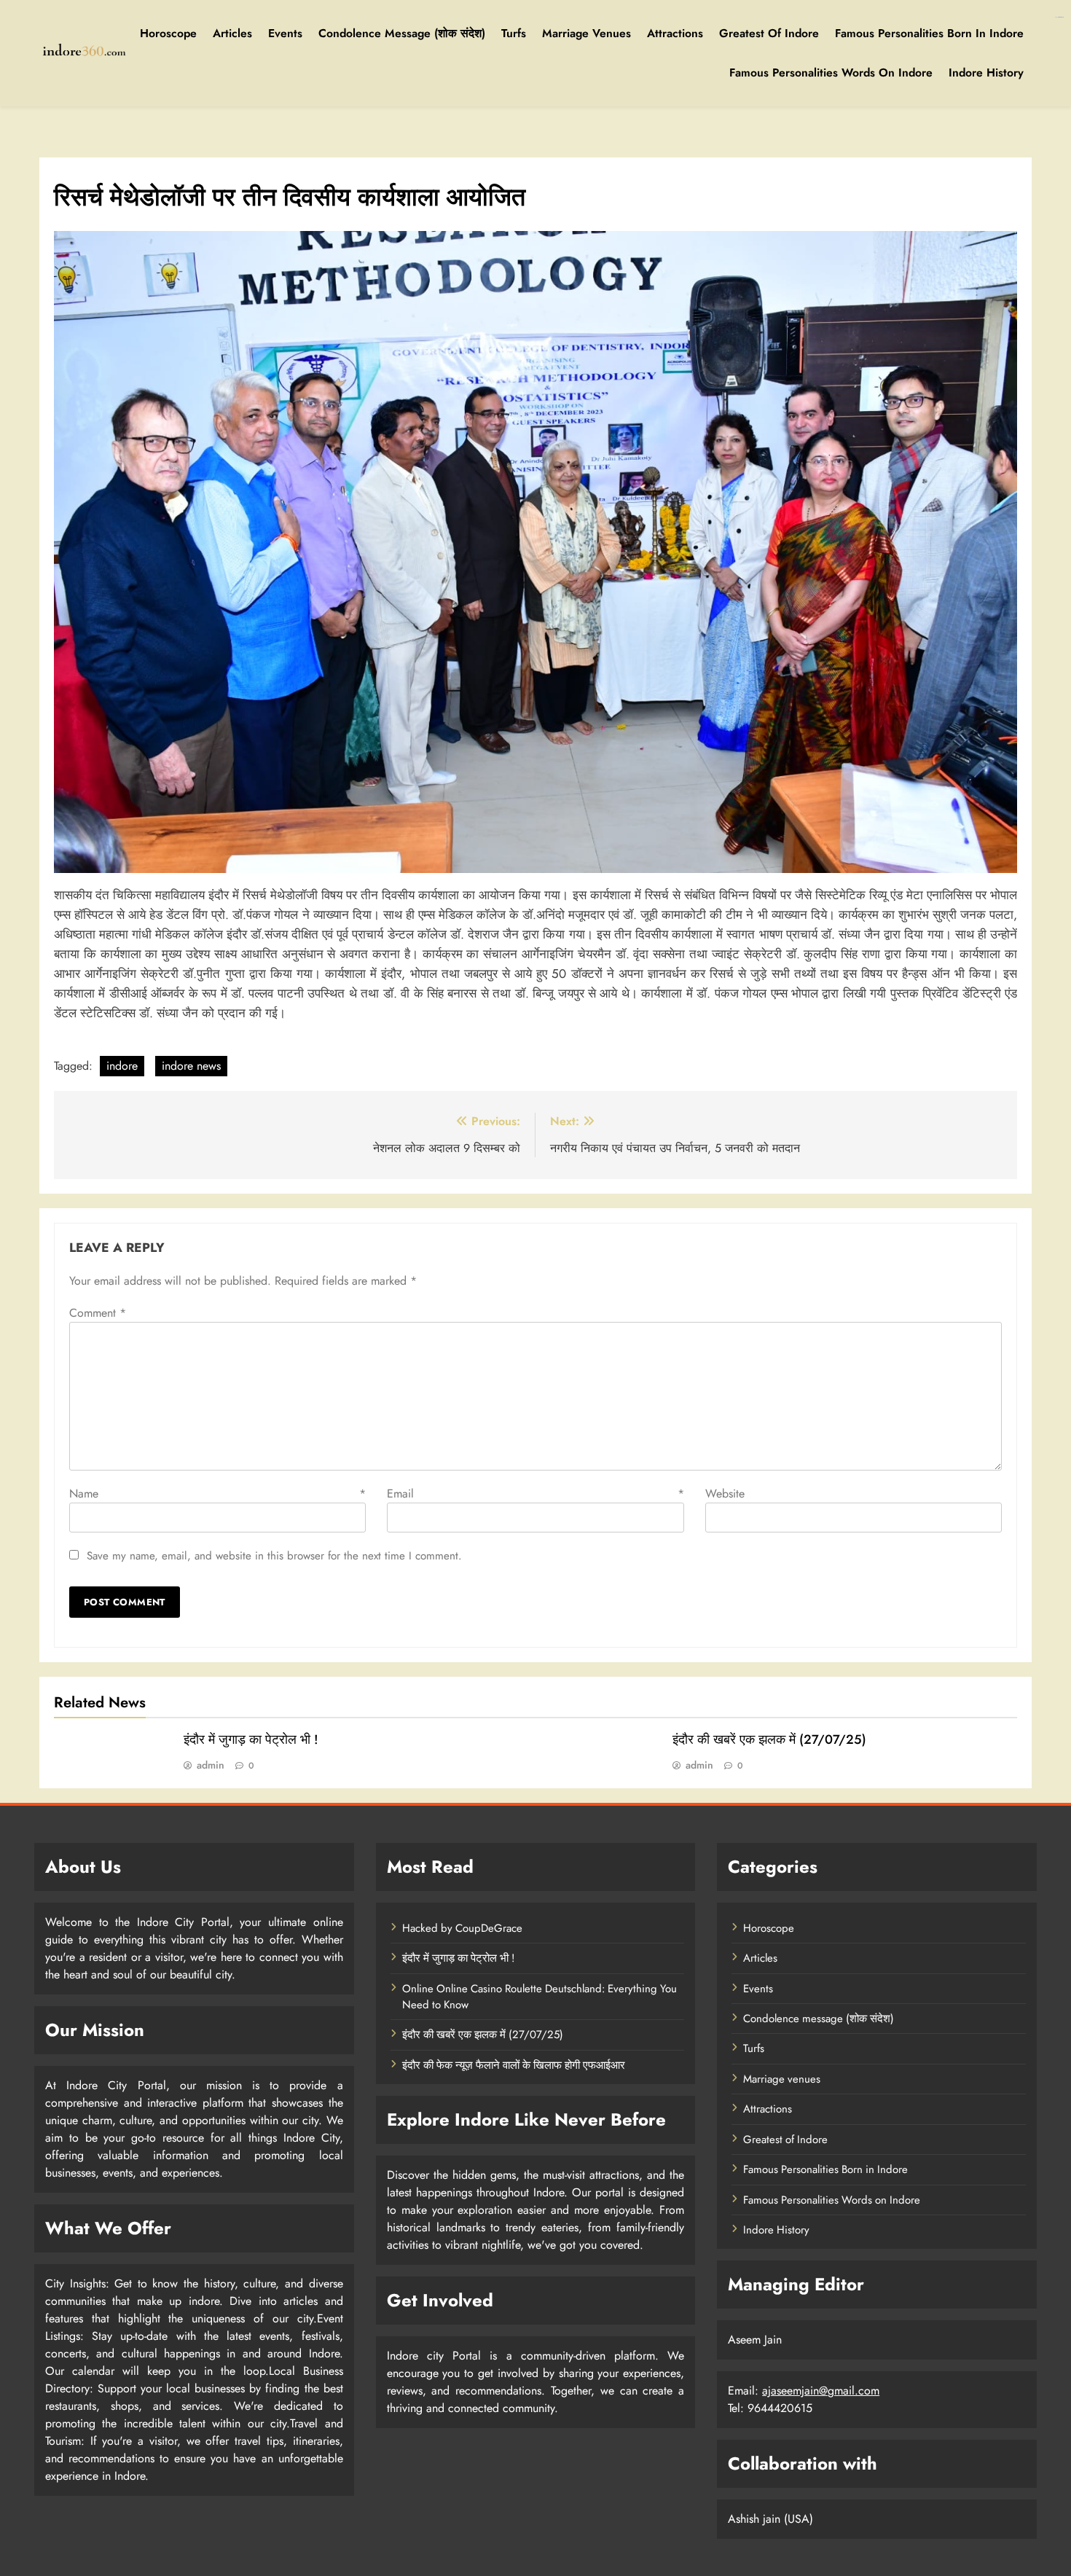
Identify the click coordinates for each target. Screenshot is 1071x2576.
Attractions (675, 33)
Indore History (986, 73)
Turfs (514, 33)
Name (217, 1493)
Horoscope (168, 33)
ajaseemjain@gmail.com (821, 2391)
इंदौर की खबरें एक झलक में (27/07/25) (769, 1739)
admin (211, 1765)
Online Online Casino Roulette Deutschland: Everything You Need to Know (540, 1997)
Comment (98, 1313)
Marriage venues (586, 33)
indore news (191, 1066)
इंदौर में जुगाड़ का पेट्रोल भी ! (251, 1739)
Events (285, 33)
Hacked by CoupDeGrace (462, 1928)
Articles (232, 33)
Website (725, 1493)
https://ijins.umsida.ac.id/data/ (1059, 17)
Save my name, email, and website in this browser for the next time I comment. (274, 1556)
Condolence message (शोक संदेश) (402, 33)
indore (122, 1066)
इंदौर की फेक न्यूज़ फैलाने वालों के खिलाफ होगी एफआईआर (514, 2065)
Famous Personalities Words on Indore (831, 73)
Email (535, 1493)
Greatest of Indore (769, 33)
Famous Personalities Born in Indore (929, 33)
